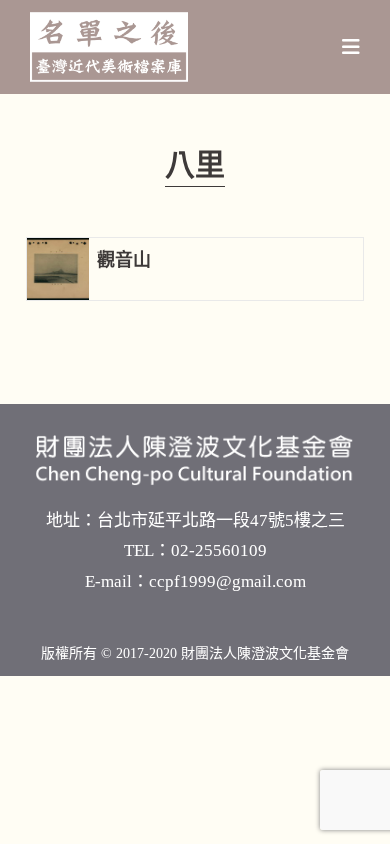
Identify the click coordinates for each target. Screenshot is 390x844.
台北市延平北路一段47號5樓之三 (221, 520)
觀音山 (124, 260)
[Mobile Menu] (351, 47)
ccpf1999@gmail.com (227, 581)
